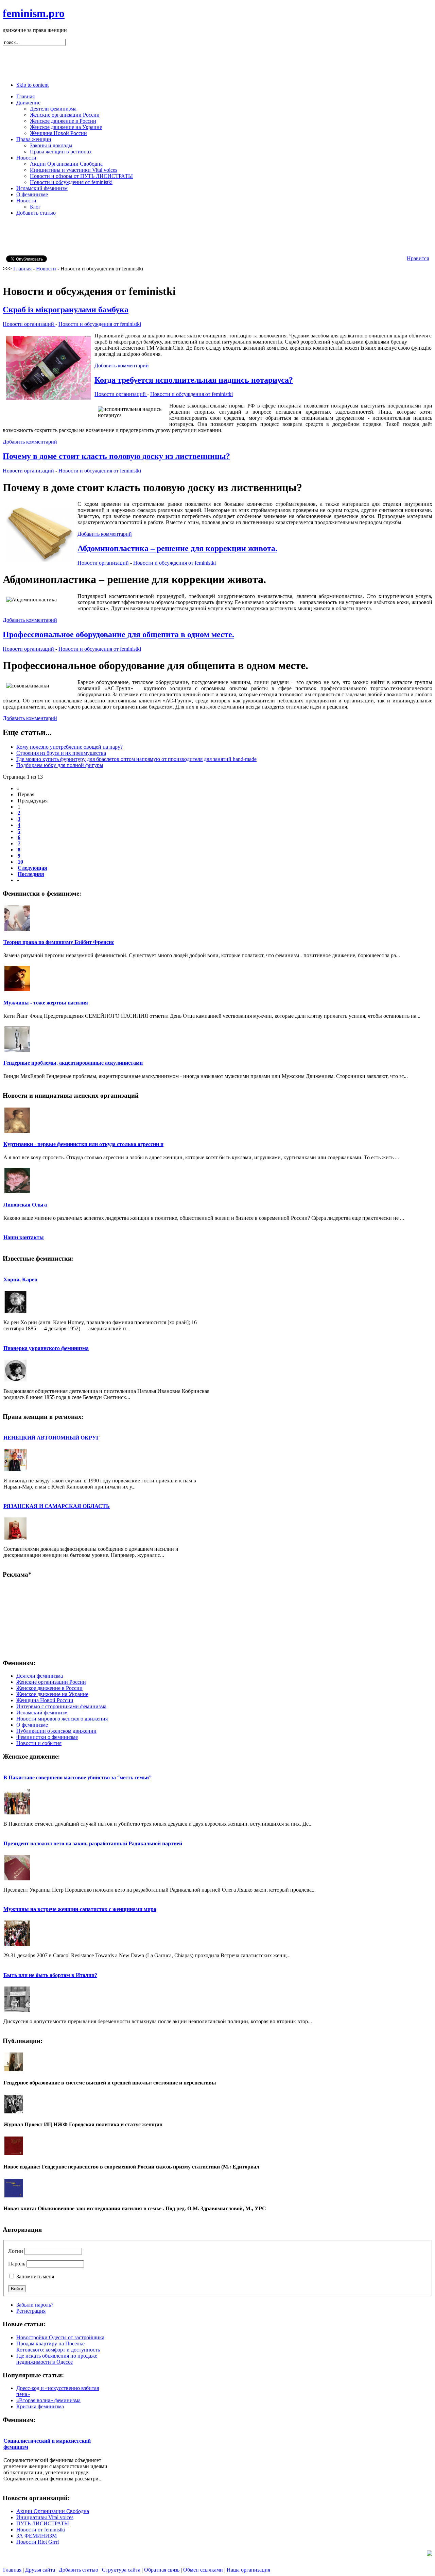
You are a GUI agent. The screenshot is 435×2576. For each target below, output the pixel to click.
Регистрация (31, 2311)
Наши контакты (24, 1237)
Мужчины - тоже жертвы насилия (46, 1003)
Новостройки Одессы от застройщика (60, 2337)
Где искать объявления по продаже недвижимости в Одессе (57, 2359)
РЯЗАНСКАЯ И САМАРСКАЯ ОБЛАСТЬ (57, 1506)
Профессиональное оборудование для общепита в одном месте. (118, 634)
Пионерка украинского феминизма (46, 1348)
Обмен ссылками (203, 2570)
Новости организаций (29, 324)
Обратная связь (162, 2570)
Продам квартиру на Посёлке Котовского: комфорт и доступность (58, 2347)
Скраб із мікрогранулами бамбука (66, 310)
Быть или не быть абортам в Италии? (50, 1975)
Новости (46, 269)
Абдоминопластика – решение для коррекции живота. (177, 548)
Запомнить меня (35, 2276)
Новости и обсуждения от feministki (100, 324)
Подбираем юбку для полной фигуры (60, 765)
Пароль (17, 2264)
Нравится (418, 258)
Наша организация (248, 2570)
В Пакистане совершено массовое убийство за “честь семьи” (77, 1777)
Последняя (31, 874)
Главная (22, 269)
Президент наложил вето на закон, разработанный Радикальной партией (93, 1843)
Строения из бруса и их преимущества (61, 753)
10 (20, 862)
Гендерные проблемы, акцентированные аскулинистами (73, 1063)
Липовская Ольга (25, 1205)
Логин (16, 2251)
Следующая (32, 868)
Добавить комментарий (122, 365)
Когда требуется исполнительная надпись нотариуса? (194, 380)
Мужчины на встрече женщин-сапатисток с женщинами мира (80, 1909)
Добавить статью (79, 2570)
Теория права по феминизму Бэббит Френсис (59, 942)
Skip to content (32, 85)
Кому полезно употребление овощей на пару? (69, 747)
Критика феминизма (40, 2406)
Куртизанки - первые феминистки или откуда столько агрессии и (83, 1144)
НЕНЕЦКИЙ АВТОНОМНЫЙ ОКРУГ (51, 1438)
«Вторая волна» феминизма (48, 2400)
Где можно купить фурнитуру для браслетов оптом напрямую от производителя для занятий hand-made (136, 759)
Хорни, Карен (20, 1279)
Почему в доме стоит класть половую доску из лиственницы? (116, 456)
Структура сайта (121, 2570)
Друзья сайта (40, 2570)
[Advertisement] (217, 61)
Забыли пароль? (35, 2305)
